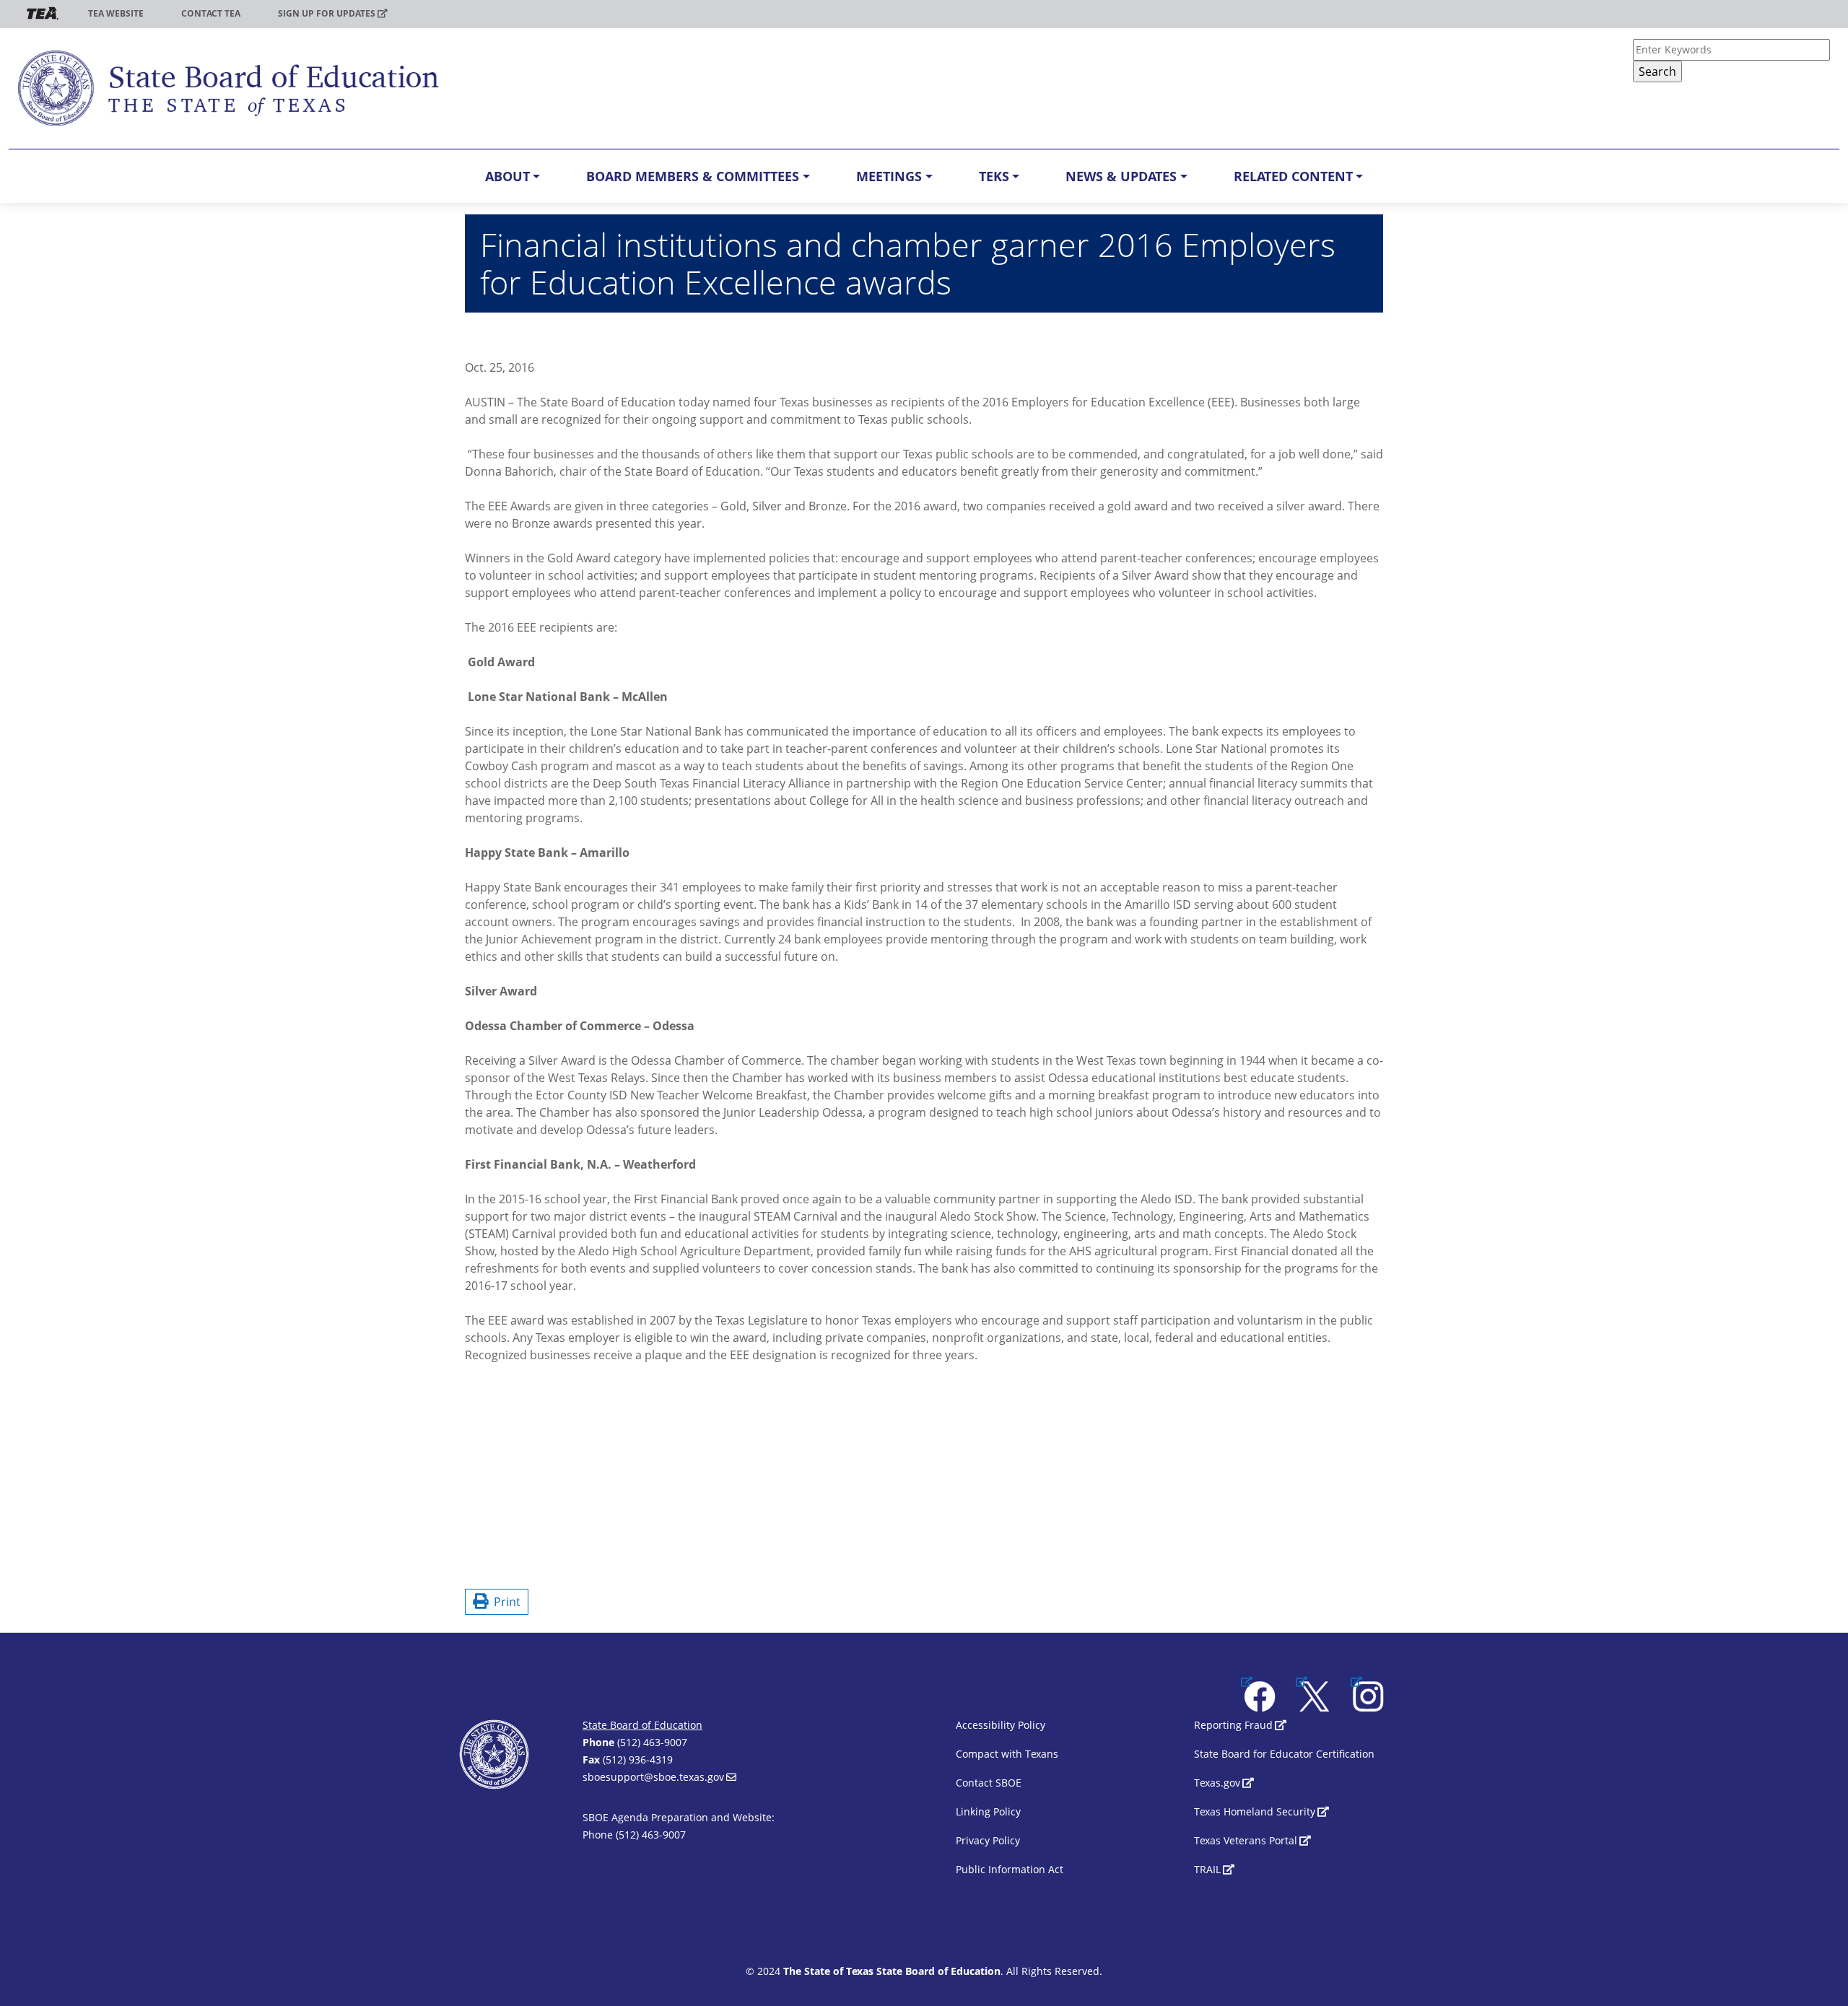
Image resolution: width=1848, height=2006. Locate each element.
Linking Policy (988, 1811)
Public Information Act (1010, 1869)
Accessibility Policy (1001, 1725)
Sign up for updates (327, 13)
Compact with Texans (1007, 1754)
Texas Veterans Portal (1246, 1840)
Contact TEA (211, 13)
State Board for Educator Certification (1284, 1754)
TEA (43, 13)
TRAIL (1207, 1869)
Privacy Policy (988, 1840)
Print (504, 1602)
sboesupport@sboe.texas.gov (653, 1777)
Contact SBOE (989, 1783)
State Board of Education (642, 1725)
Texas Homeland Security (1255, 1811)
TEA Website (116, 13)
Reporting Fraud (1233, 1725)
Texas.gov (1217, 1783)
